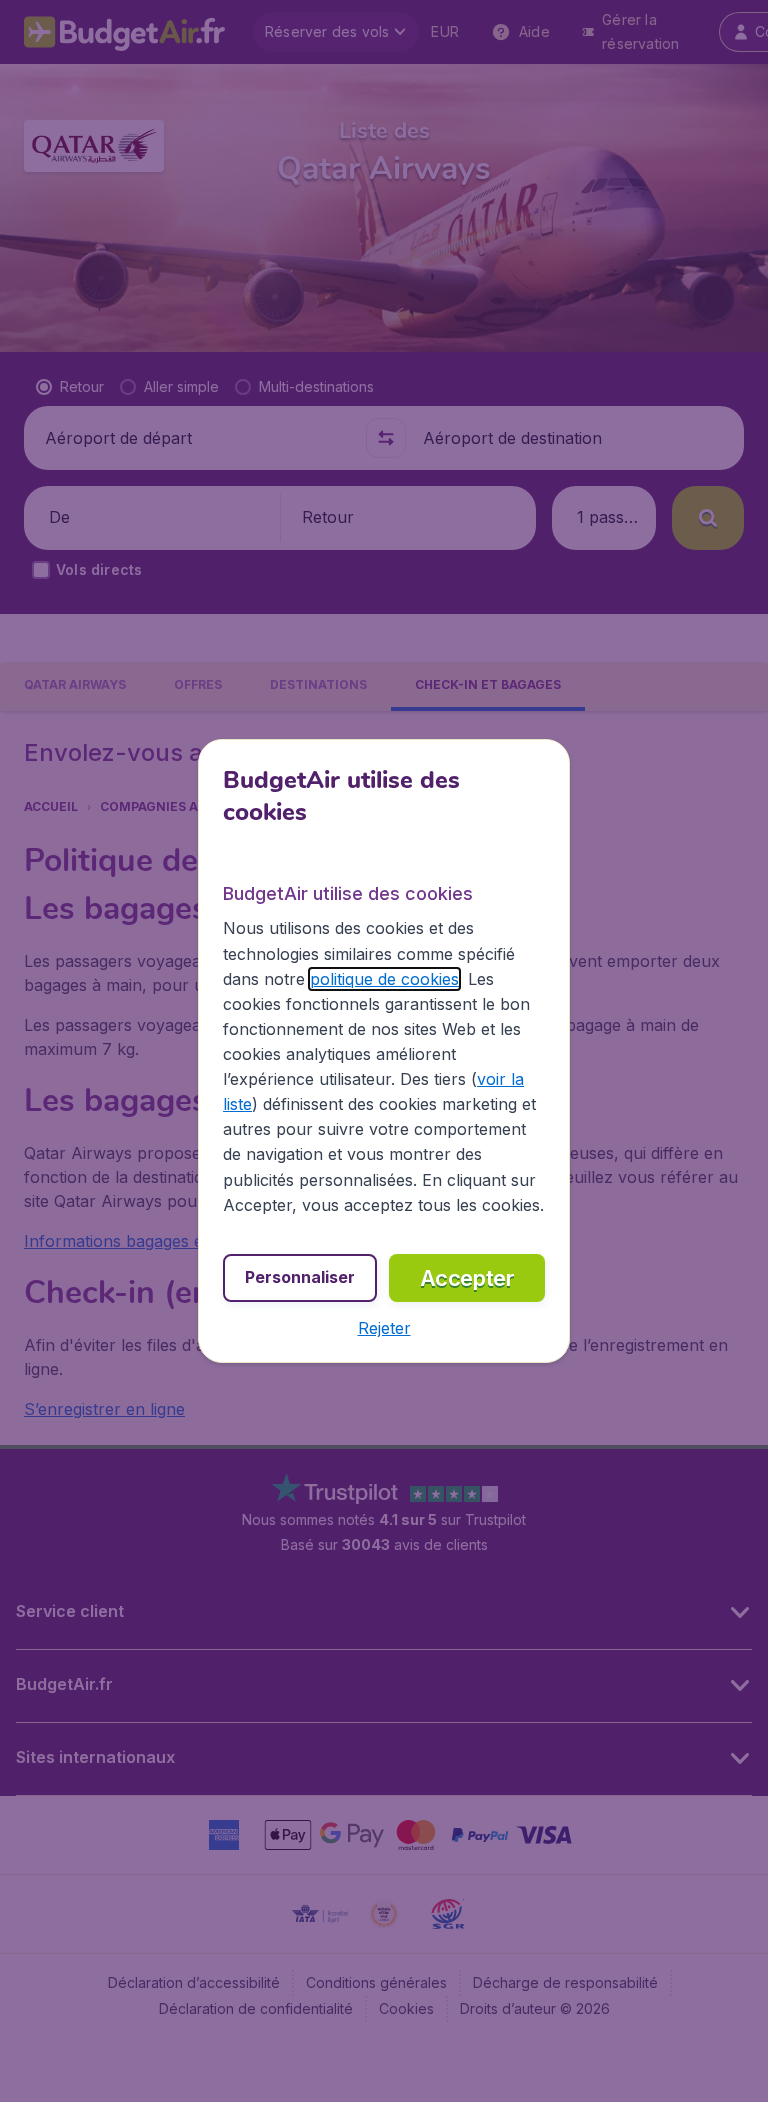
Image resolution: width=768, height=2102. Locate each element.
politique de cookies (384, 979)
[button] (384, 1328)
